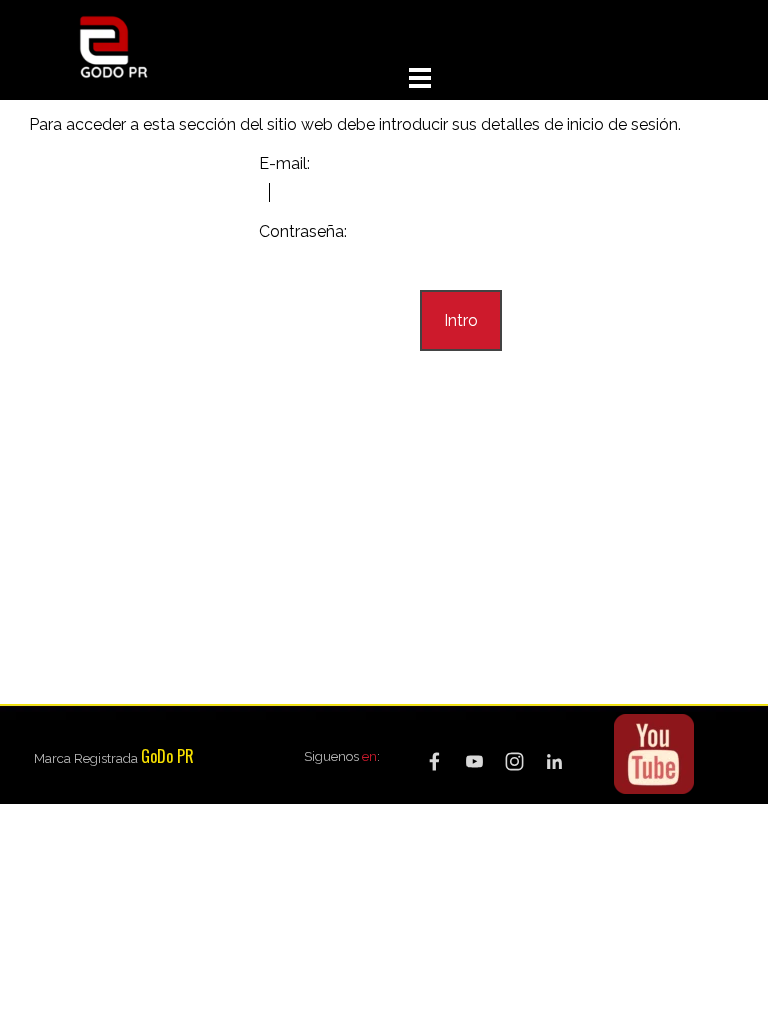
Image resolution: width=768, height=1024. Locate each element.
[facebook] (434, 761)
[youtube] (474, 761)
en (369, 756)
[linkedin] (554, 761)
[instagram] (514, 761)
